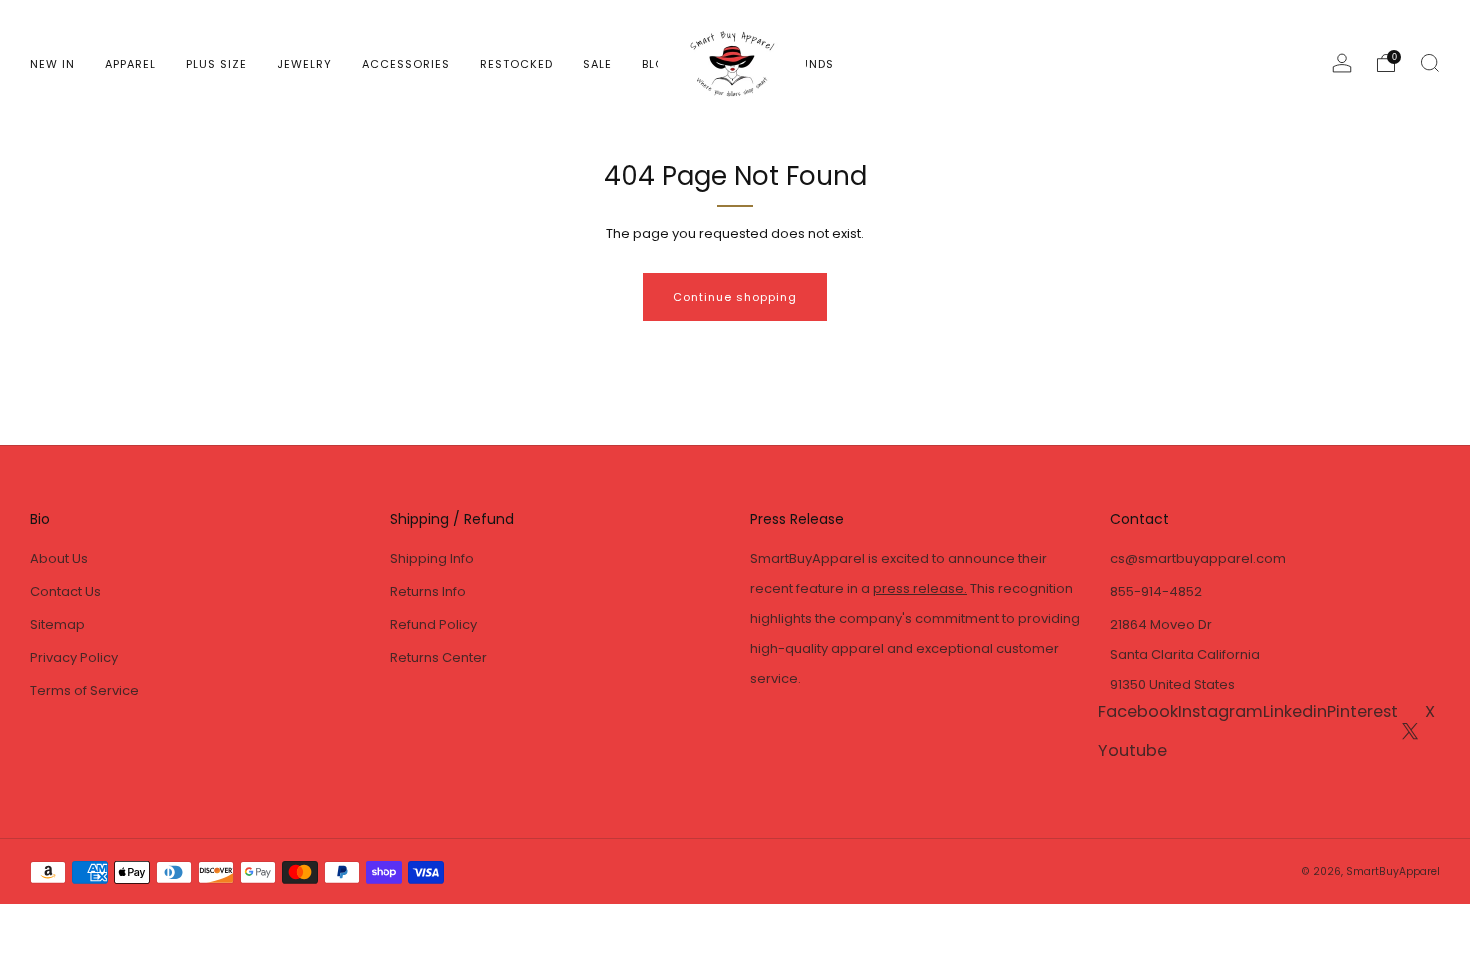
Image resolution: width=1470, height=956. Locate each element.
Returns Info (428, 591)
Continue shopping (735, 297)
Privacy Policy (74, 657)
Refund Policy (433, 624)
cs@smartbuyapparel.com (1198, 558)
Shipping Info (432, 558)
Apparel (130, 64)
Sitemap (57, 624)
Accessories (406, 64)
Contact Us (65, 591)
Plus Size (216, 64)
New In (52, 64)
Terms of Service (84, 690)
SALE (597, 64)
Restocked (516, 64)
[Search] (1430, 63)
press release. (920, 588)
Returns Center (438, 657)
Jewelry (304, 64)
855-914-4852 (1156, 591)
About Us (59, 558)
